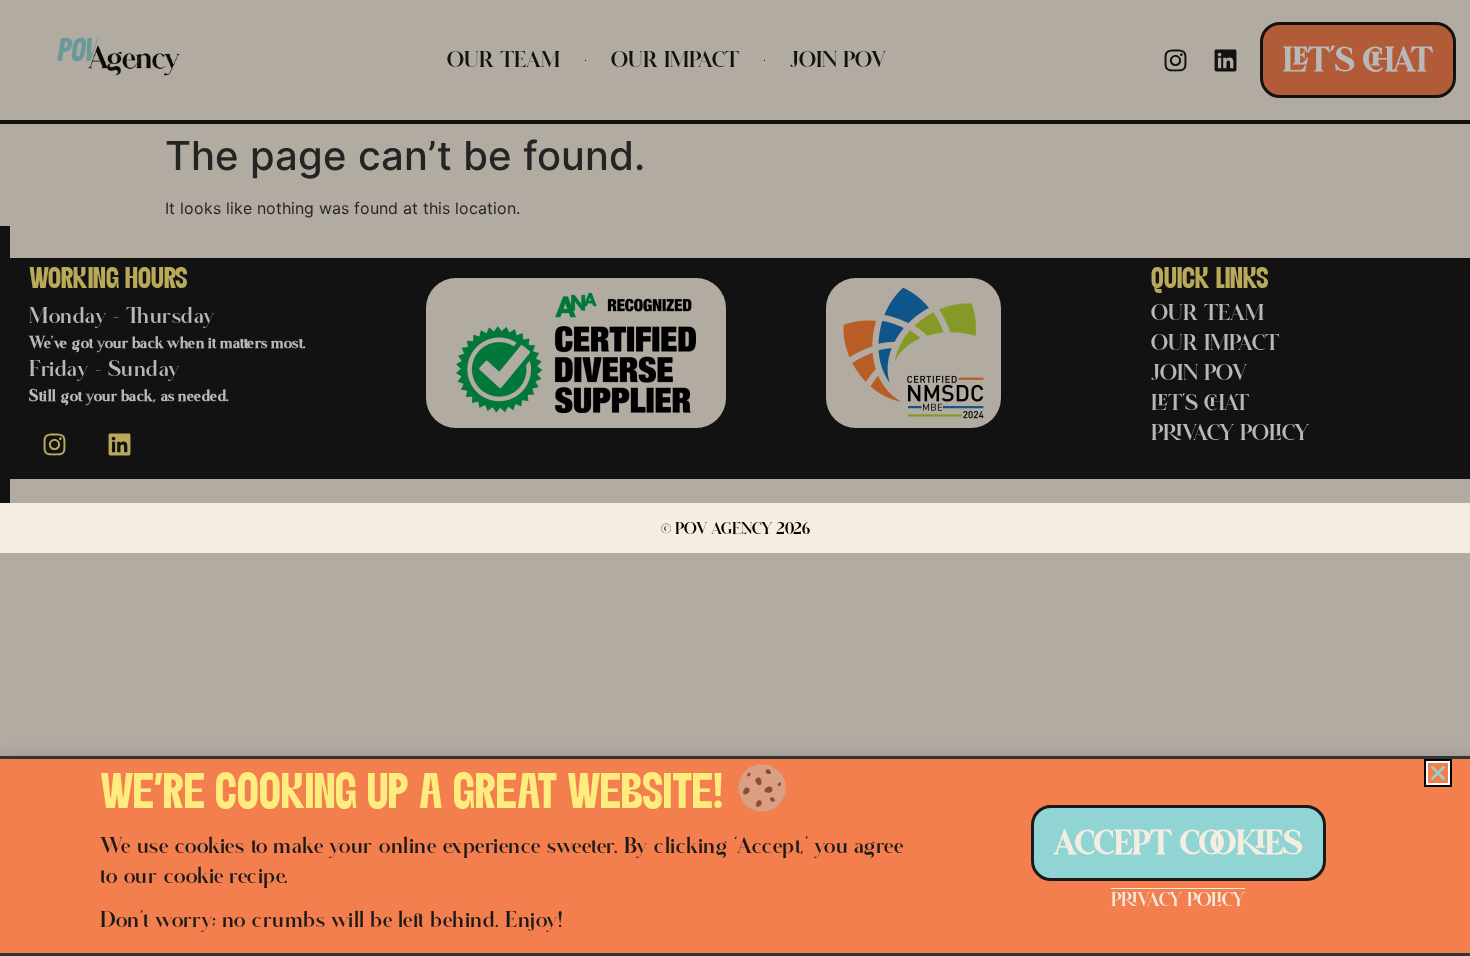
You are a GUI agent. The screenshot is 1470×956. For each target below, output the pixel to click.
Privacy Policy (1178, 899)
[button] (1438, 773)
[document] (735, 478)
